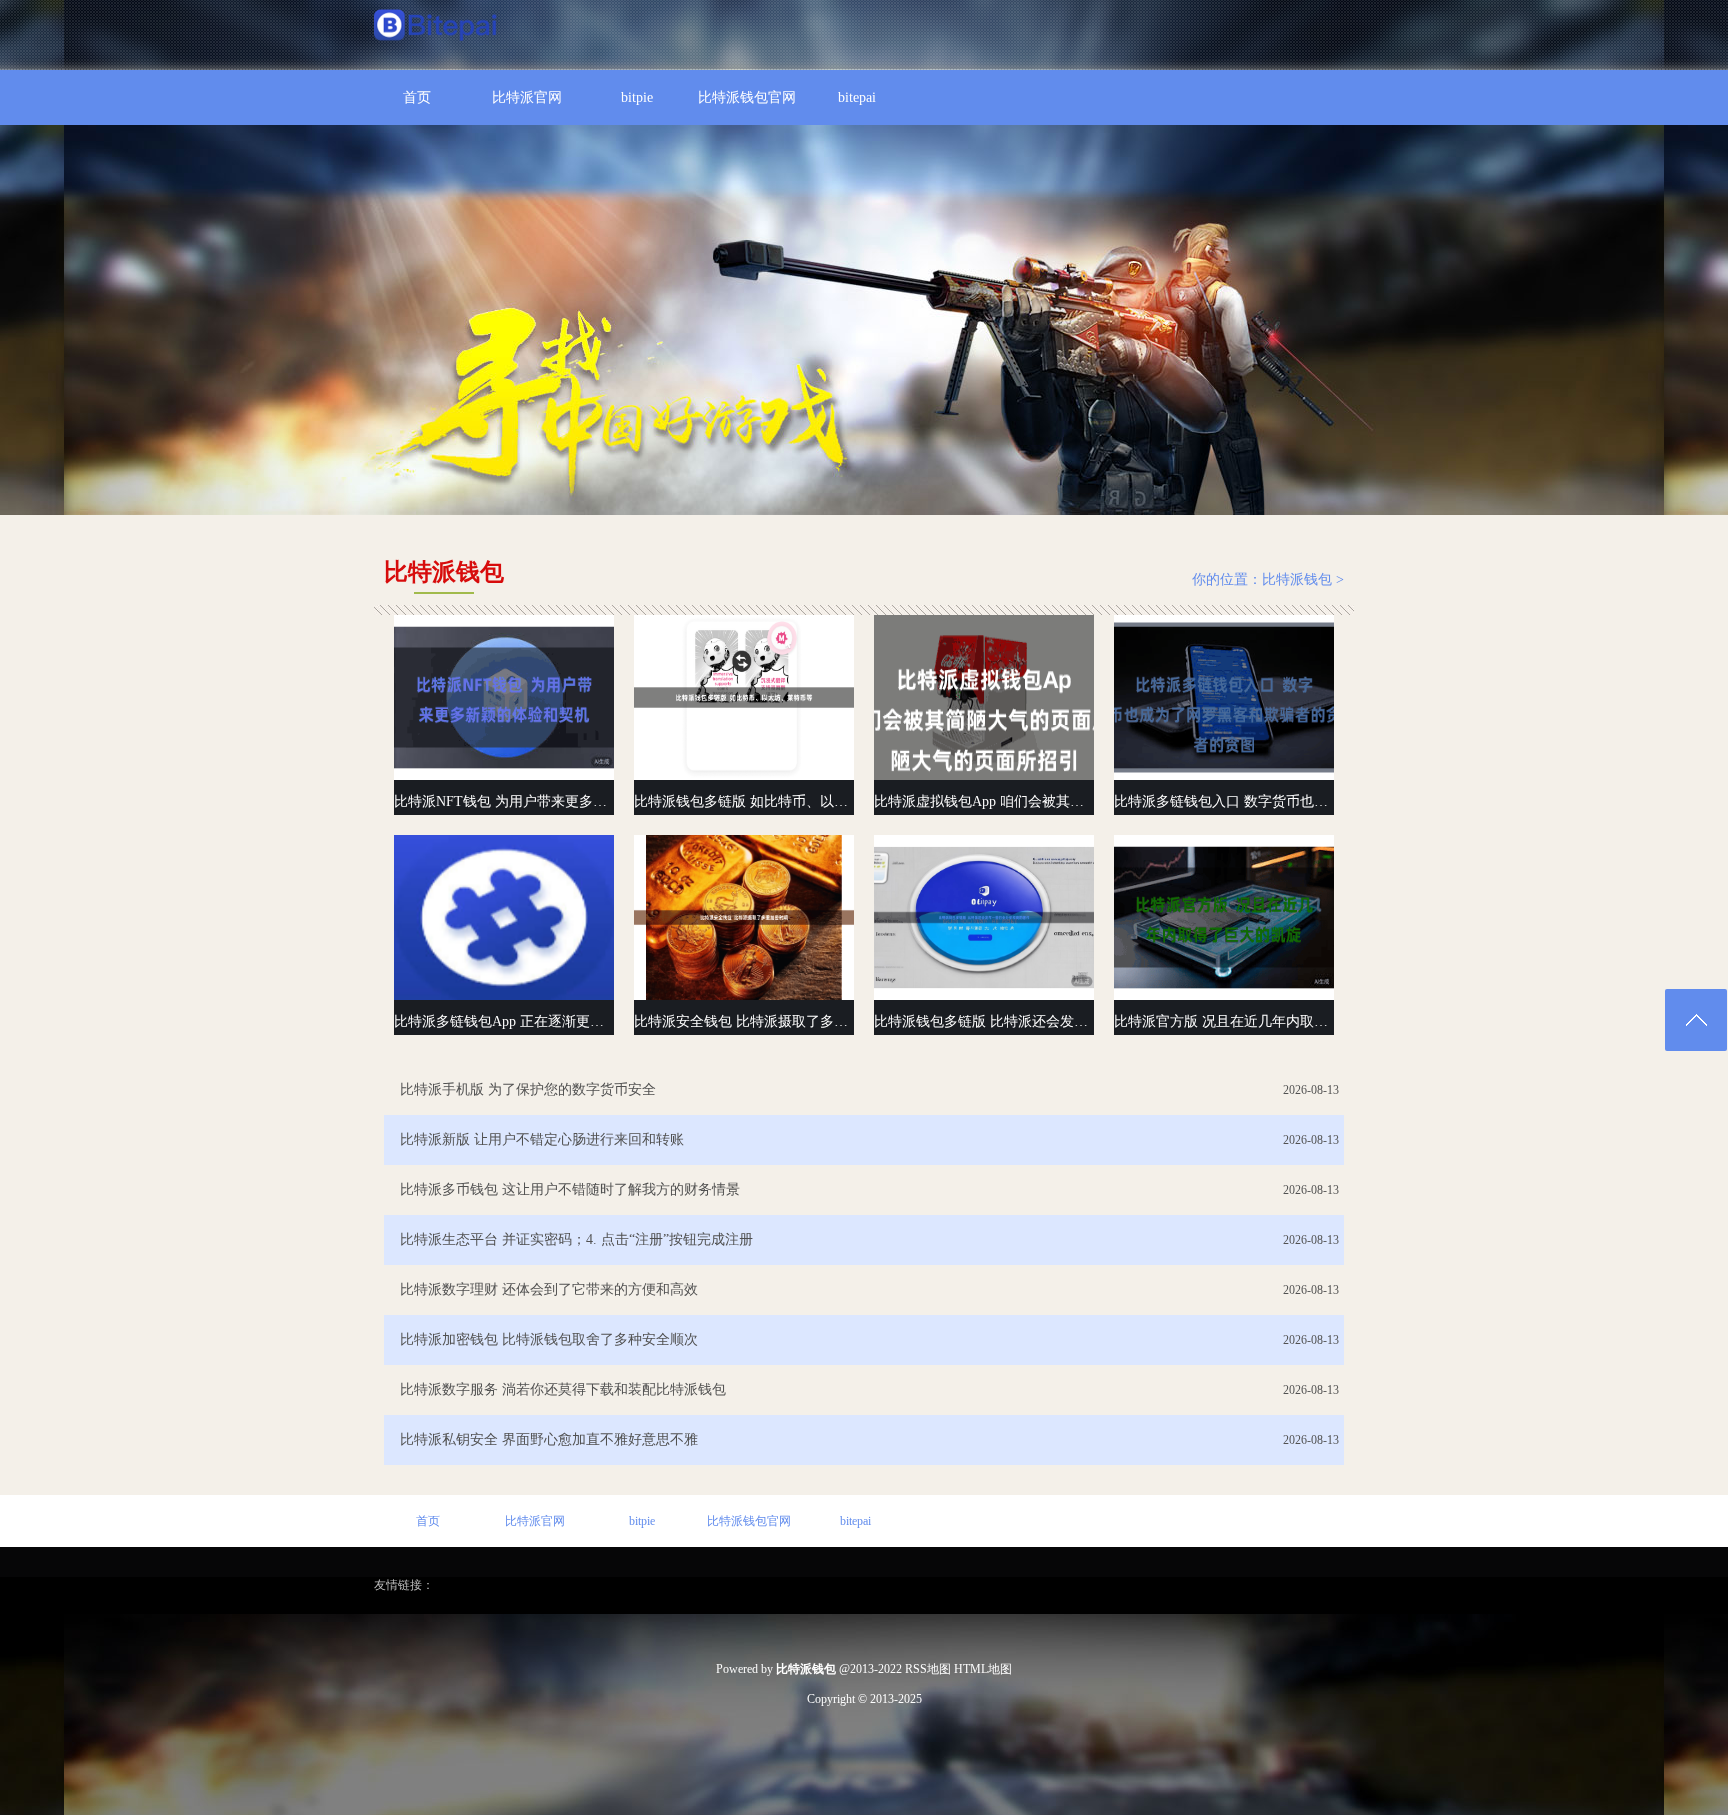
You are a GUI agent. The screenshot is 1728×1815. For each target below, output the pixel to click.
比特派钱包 (1297, 579)
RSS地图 (928, 1669)
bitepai (857, 97)
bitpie (637, 97)
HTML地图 (983, 1669)
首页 (417, 97)
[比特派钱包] (436, 27)
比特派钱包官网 (747, 97)
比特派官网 (527, 97)
